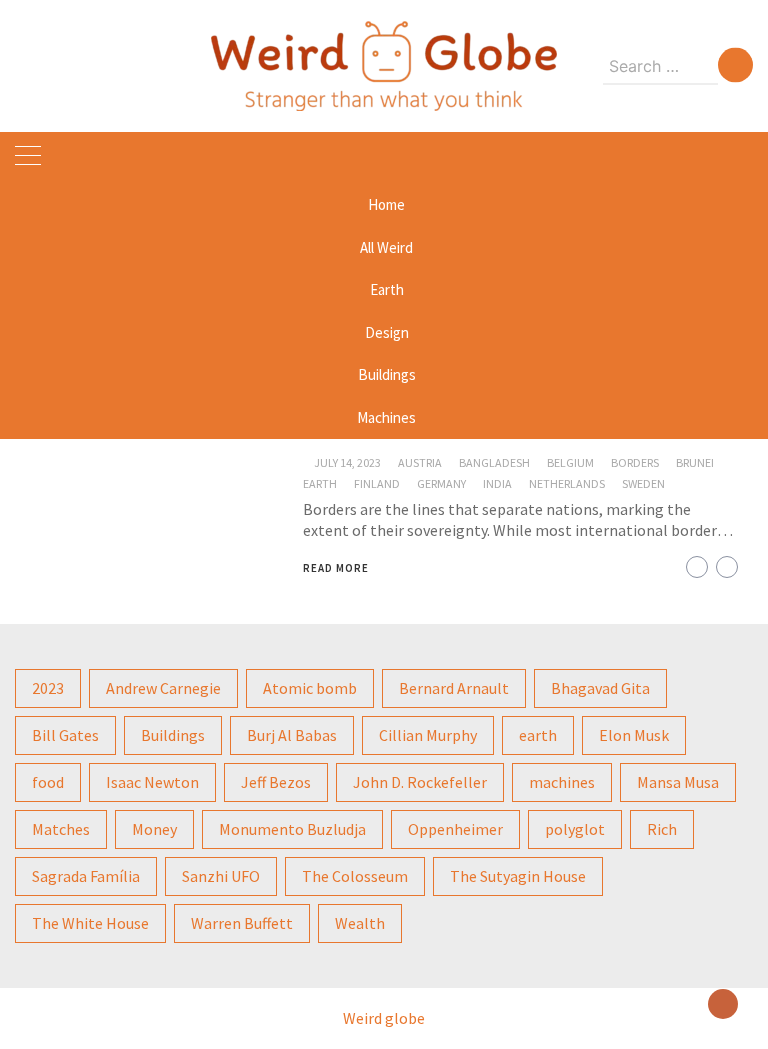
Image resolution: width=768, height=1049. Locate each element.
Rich (662, 829)
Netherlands (567, 483)
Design (387, 332)
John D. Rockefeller (420, 782)
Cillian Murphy (428, 735)
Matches (61, 829)
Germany (441, 483)
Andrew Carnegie (163, 688)
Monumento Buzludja (292, 829)
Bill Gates (65, 735)
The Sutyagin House (518, 876)
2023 (48, 688)
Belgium (570, 462)
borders (635, 462)
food (48, 782)
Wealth (360, 923)
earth (320, 483)
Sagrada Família (86, 876)
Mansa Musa (678, 782)
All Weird (386, 247)
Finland (377, 483)
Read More (336, 568)
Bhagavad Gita (600, 688)
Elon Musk (634, 735)
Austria (420, 462)
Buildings (387, 374)
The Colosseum (355, 876)
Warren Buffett (242, 923)
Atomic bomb (310, 688)
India (497, 483)
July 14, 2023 (347, 462)
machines (562, 782)
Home (386, 204)
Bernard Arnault (454, 688)
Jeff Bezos (276, 782)
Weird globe (384, 1018)
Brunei (695, 462)
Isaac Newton (152, 782)
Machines (386, 417)
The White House (90, 923)
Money (154, 829)
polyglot (575, 829)
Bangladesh (494, 462)
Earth (387, 289)
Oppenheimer (455, 829)
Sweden (643, 483)
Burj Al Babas (292, 735)
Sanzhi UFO (221, 876)
